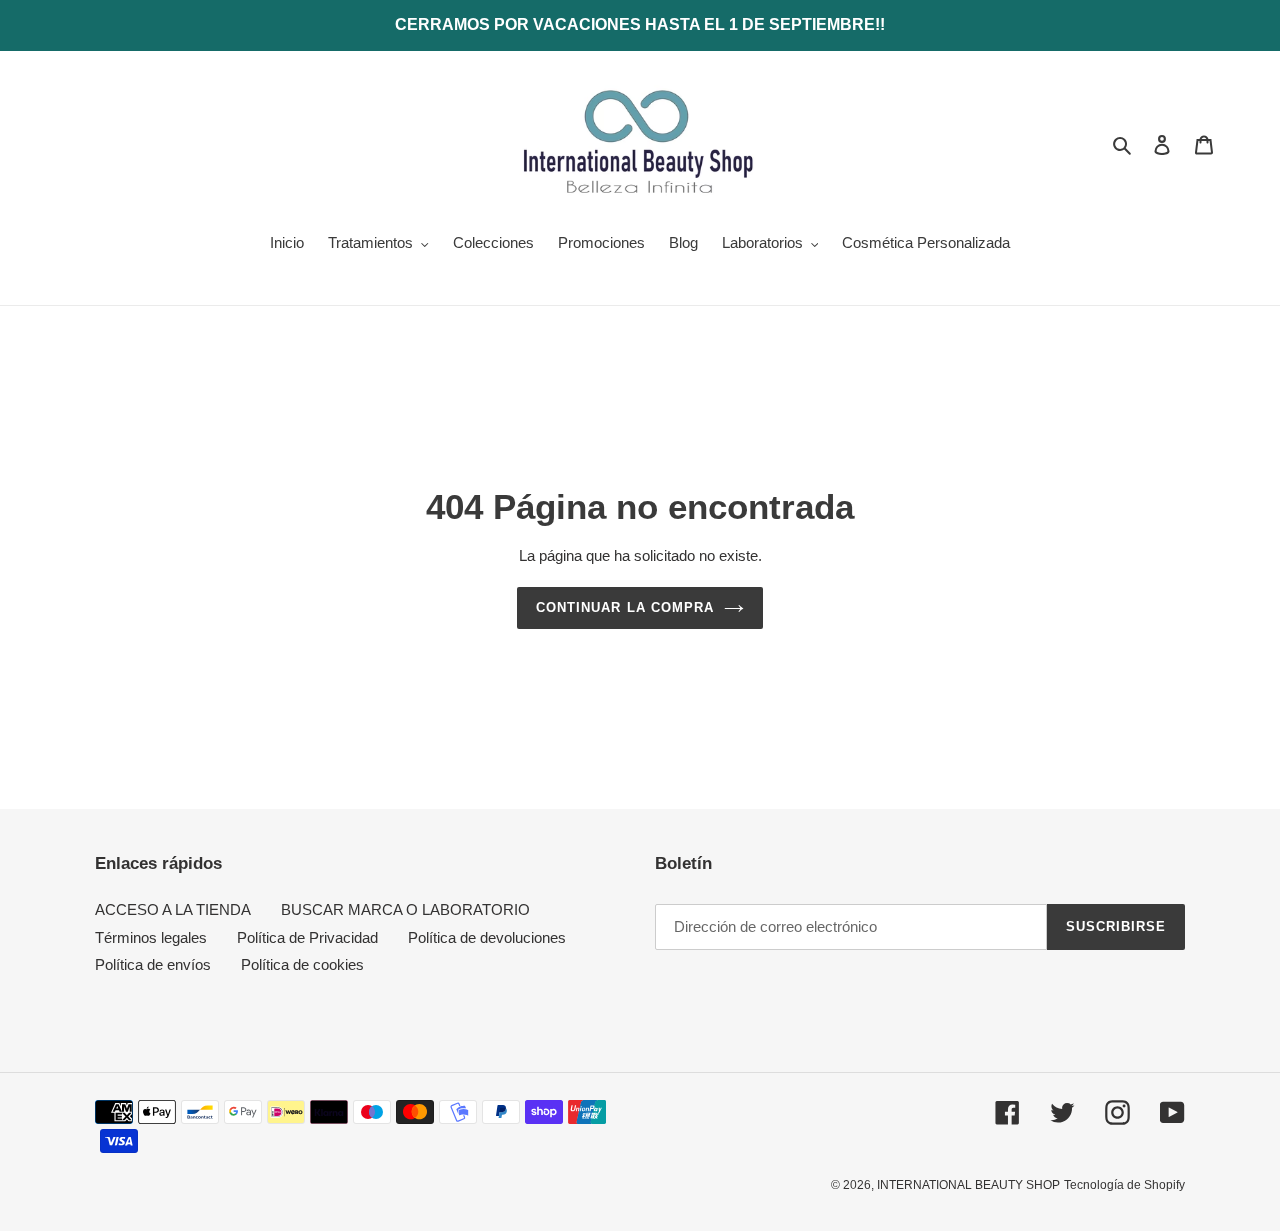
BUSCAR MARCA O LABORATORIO (405, 909)
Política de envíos (153, 964)
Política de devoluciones (487, 937)
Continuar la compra (625, 607)
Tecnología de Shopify (1124, 1185)
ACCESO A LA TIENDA (173, 909)
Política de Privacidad (307, 937)
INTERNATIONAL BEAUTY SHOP (968, 1185)
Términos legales (151, 937)
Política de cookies (302, 964)
